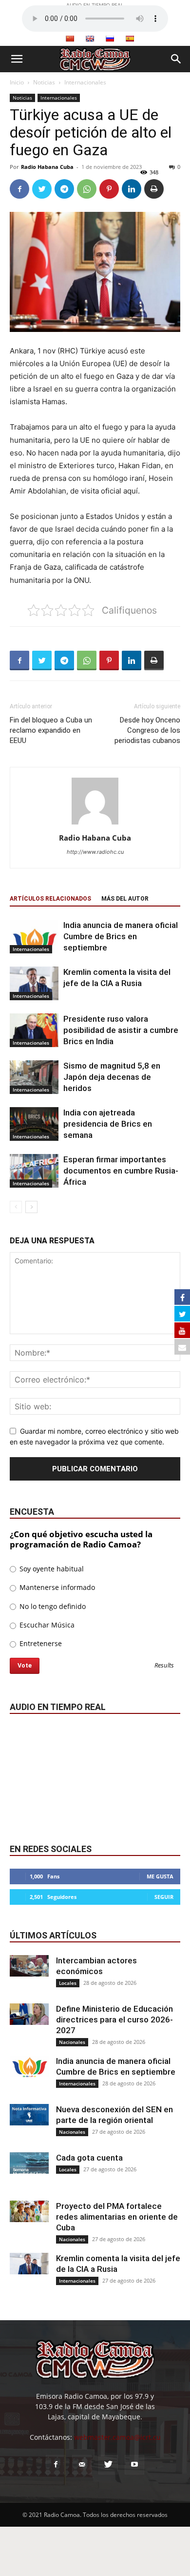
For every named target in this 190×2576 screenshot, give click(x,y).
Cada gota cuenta (89, 2158)
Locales (68, 1983)
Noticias (44, 82)
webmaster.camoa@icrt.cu (117, 2437)
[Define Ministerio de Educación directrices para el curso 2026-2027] (29, 2014)
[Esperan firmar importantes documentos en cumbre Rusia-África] (34, 1171)
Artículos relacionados (50, 899)
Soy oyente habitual (51, 1569)
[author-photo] (95, 824)
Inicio (17, 82)
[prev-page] (16, 1207)
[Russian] (110, 39)
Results (164, 1666)
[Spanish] (130, 39)
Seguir (164, 1897)
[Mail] (82, 2465)
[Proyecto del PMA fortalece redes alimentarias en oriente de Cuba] (29, 2212)
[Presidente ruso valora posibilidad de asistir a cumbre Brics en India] (34, 1030)
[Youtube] (134, 2465)
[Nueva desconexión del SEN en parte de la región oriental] (29, 2115)
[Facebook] (19, 189)
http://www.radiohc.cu (95, 852)
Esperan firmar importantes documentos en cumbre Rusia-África (121, 1171)
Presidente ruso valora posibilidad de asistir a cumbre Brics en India (121, 1030)
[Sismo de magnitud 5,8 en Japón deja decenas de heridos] (34, 1077)
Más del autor (125, 899)
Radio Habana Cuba (47, 167)
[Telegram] (64, 189)
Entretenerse (40, 1643)
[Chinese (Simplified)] (70, 39)
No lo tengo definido (52, 1606)
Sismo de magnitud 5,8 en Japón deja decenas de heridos (112, 1077)
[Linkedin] (132, 189)
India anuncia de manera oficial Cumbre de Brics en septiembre (121, 936)
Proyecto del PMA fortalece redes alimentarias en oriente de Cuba (117, 2217)
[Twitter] (42, 189)
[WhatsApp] (87, 189)
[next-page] (31, 1207)
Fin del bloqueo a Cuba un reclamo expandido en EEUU (51, 730)
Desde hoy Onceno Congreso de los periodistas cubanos (147, 730)
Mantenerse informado (56, 1587)
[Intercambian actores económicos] (29, 1966)
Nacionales (72, 2042)
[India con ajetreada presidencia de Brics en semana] (34, 1124)
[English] (90, 39)
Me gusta (160, 1876)
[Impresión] (154, 189)
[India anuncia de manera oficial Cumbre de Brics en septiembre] (34, 937)
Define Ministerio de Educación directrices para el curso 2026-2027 (114, 2020)
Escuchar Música (46, 1625)
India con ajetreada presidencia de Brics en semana (108, 1124)
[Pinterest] (109, 189)
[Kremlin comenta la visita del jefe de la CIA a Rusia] (34, 983)
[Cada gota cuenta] (29, 2163)
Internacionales (85, 82)
